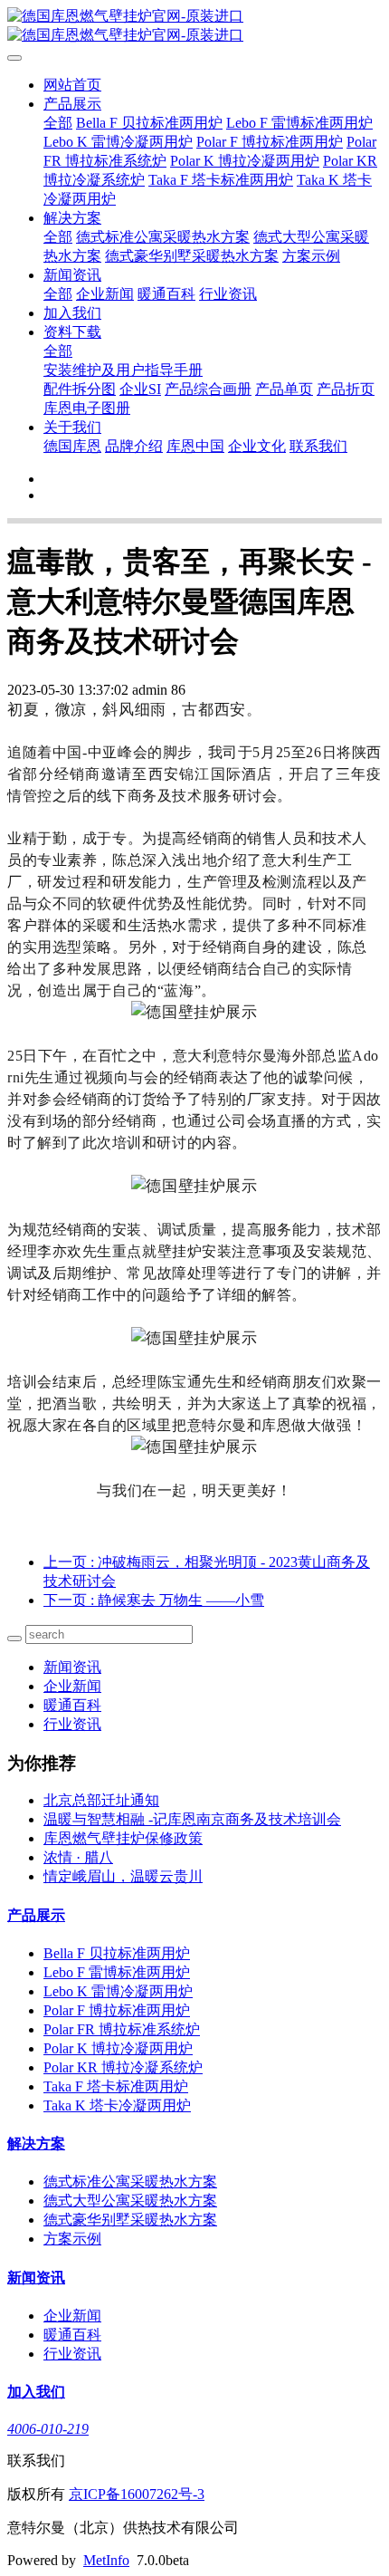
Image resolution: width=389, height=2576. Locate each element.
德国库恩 (72, 446)
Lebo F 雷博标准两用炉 (299, 123)
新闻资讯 (72, 275)
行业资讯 (228, 294)
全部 (58, 123)
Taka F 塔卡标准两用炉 (221, 180)
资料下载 (72, 332)
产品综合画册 (208, 389)
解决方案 (72, 218)
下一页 (154, 1600)
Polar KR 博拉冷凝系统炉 (123, 2067)
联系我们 (318, 446)
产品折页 (346, 389)
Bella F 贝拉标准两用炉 (149, 123)
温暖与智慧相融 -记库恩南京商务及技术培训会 (192, 1819)
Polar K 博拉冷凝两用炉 (245, 161)
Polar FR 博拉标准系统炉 (122, 2029)
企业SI (140, 389)
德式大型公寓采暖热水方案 (130, 2201)
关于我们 (72, 427)
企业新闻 (105, 294)
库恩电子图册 (87, 408)
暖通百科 (166, 294)
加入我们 (72, 313)
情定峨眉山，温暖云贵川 (123, 1876)
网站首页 (72, 85)
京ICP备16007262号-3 (137, 2494)
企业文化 (257, 446)
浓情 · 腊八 (78, 1857)
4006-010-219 (48, 2429)
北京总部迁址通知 (101, 1800)
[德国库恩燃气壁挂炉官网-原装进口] (194, 26)
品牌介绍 (134, 446)
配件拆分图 (80, 389)
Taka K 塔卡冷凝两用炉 (117, 2105)
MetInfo (106, 2560)
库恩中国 (195, 446)
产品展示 (72, 104)
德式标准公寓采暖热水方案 (163, 237)
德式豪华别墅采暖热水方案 (192, 256)
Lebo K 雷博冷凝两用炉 (118, 142)
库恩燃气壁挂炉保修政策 (123, 1838)
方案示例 (311, 256)
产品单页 (284, 389)
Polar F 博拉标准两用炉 (270, 142)
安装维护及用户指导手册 (123, 370)
